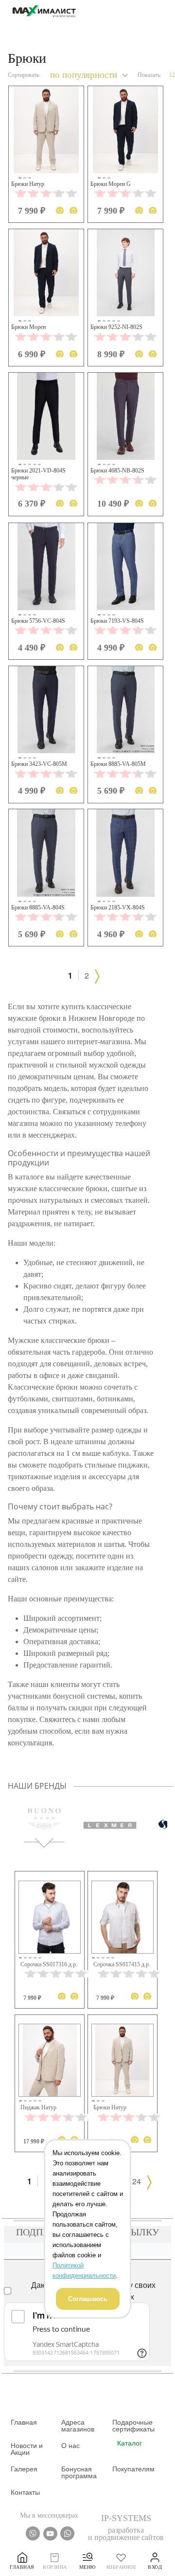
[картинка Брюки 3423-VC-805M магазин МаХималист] (46, 710)
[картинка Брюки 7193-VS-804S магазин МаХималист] (125, 567)
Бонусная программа (79, 2472)
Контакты (25, 2492)
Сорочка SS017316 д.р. (49, 1964)
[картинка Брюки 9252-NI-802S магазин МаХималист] (125, 273)
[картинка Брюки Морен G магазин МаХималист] (125, 130)
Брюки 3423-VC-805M (39, 764)
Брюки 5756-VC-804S (38, 621)
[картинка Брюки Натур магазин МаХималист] (46, 130)
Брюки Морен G (111, 184)
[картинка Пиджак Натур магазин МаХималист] (50, 2060)
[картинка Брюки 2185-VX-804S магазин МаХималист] (125, 853)
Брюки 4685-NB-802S (117, 471)
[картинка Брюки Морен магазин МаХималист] (46, 273)
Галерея (24, 2469)
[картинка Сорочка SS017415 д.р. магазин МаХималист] (122, 1917)
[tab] (44, 1818)
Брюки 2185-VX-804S (118, 907)
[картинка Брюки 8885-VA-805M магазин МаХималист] (125, 710)
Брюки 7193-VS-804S (117, 621)
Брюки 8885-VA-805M (118, 764)
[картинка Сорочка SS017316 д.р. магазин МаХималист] (50, 1917)
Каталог (130, 2443)
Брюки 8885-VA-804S (38, 907)
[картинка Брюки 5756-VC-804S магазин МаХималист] (46, 567)
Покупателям (133, 2469)
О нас (70, 2446)
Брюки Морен (28, 327)
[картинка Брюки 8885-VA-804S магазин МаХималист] (46, 853)
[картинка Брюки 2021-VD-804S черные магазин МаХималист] (46, 416)
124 (134, 2181)
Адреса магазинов (78, 2426)
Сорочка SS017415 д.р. (122, 1964)
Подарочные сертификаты (133, 2426)
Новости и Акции (27, 2449)
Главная (24, 2422)
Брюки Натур (28, 184)
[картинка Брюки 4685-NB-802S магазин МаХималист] (125, 416)
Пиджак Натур (38, 2107)
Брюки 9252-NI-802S (116, 327)
